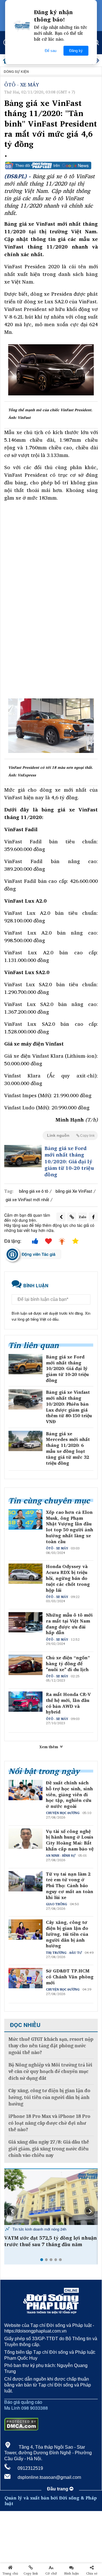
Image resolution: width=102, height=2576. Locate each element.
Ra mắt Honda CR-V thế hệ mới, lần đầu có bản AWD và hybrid (68, 1703)
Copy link (31, 2573)
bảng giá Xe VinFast (74, 1191)
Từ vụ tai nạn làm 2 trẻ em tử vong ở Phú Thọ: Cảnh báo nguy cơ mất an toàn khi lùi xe (70, 1886)
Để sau (51, 51)
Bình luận (72, 2573)
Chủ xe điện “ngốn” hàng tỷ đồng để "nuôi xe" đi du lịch (68, 1663)
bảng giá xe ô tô (34, 1191)
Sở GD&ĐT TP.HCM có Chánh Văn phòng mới (70, 1977)
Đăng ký (76, 51)
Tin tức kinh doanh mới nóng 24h (39, 2229)
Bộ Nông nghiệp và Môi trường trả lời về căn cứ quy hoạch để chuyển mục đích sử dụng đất (50, 2072)
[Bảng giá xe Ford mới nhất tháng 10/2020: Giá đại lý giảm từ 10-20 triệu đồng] (23, 1156)
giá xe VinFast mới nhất (27, 1199)
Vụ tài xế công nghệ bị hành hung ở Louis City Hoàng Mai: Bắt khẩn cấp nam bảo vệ (70, 1840)
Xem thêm (49, 1747)
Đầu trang (58, 2489)
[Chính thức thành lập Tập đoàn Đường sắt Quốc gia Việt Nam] (51, 2197)
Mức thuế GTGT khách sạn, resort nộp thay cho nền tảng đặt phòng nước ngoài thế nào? (51, 2046)
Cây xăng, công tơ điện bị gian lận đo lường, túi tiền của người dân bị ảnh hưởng (67, 1934)
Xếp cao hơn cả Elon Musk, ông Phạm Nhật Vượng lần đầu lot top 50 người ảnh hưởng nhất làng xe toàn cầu (70, 1527)
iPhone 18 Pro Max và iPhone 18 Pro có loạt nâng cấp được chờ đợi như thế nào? (49, 2123)
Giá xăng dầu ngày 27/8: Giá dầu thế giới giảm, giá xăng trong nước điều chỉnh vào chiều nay (49, 2149)
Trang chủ (10, 2573)
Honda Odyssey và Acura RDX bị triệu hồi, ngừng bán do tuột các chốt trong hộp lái (68, 1578)
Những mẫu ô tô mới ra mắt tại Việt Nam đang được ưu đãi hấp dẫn (69, 1624)
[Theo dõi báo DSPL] (51, 166)
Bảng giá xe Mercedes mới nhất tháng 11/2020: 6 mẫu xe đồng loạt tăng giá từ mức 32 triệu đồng (68, 1448)
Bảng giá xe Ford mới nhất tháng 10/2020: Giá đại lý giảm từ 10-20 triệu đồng (69, 1161)
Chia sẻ (92, 2573)
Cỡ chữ (51, 2573)
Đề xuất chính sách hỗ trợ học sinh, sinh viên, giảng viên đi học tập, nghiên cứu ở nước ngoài (69, 1795)
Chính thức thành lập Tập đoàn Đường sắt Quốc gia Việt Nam (42, 2241)
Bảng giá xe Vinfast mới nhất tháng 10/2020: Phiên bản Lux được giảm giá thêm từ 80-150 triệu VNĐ (69, 1407)
